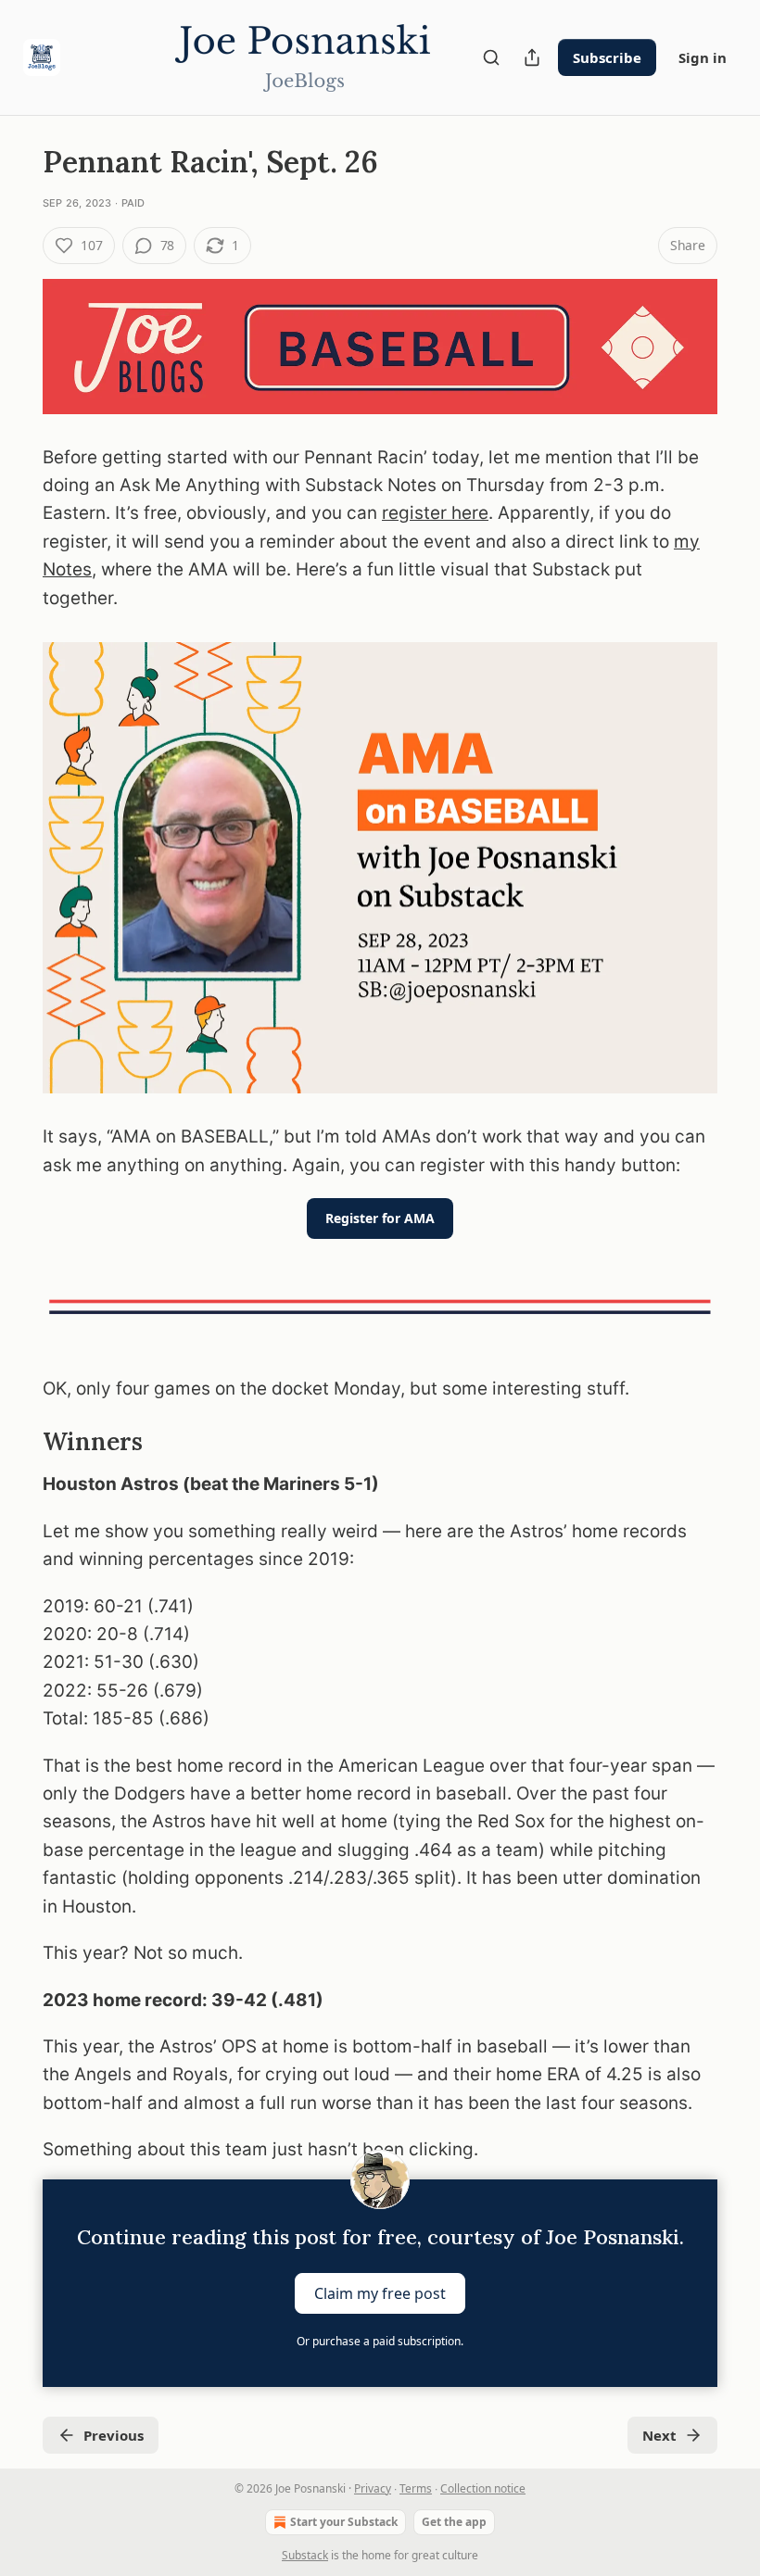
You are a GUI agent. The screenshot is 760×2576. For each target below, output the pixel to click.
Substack (305, 2555)
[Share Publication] (532, 57)
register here (435, 513)
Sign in (703, 57)
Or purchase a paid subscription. (380, 2341)
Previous (114, 2435)
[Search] (491, 57)
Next (659, 2435)
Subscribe (607, 57)
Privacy (373, 2488)
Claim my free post (380, 2292)
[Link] (17, 1442)
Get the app (454, 2522)
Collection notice (483, 2488)
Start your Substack (344, 2522)
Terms (416, 2488)
